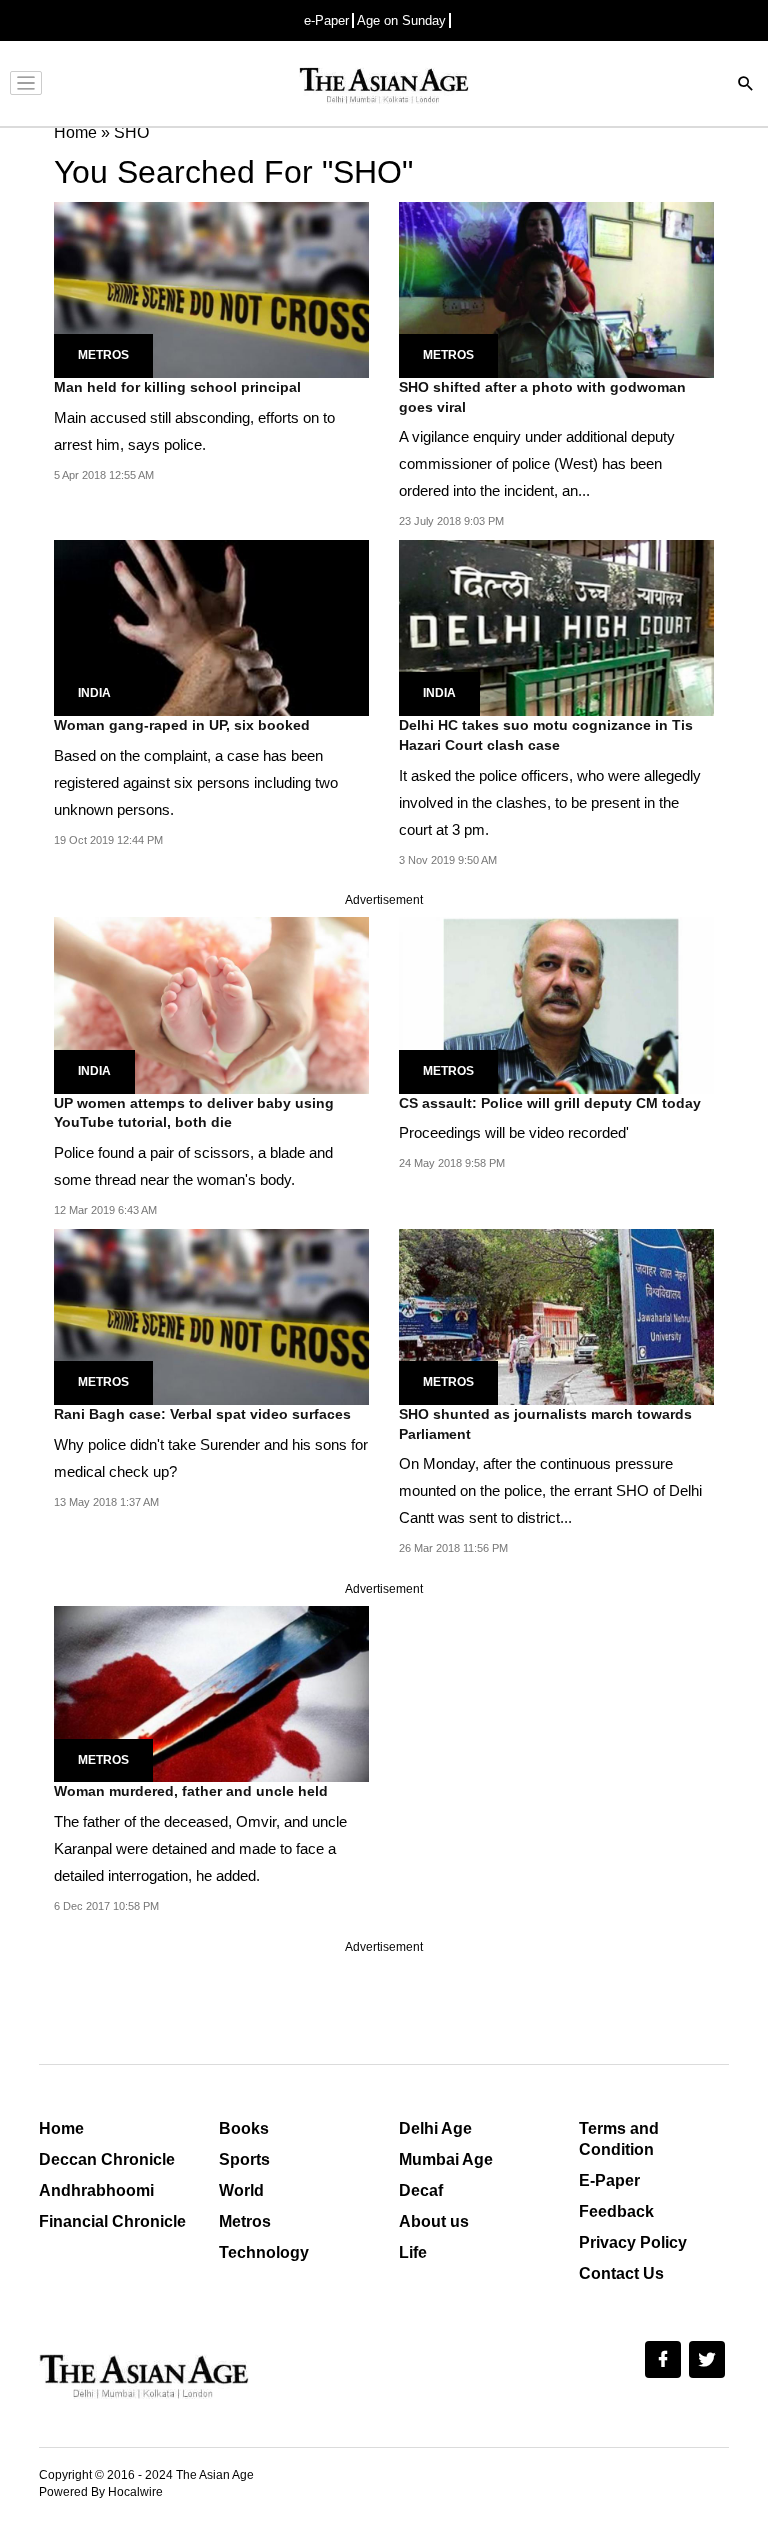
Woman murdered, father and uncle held (191, 1791)
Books (244, 2128)
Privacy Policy (633, 2242)
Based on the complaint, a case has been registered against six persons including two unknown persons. (196, 782)
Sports (244, 2159)
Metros (103, 355)
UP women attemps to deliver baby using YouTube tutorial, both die (194, 1113)
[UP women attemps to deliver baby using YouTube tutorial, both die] (211, 1004)
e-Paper (326, 20)
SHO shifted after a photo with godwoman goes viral (542, 397)
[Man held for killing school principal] (211, 288)
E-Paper (609, 2180)
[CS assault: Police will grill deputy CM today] (556, 1004)
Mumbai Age (446, 2159)
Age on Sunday (401, 20)
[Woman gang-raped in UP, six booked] (211, 626)
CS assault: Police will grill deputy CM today (550, 1103)
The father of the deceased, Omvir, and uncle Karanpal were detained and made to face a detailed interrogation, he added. (200, 1848)
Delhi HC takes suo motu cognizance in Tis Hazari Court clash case (546, 735)
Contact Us (621, 2273)
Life (413, 2252)
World (241, 2190)
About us (434, 2221)
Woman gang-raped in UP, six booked (182, 725)
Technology (264, 2252)
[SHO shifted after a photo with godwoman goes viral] (556, 288)
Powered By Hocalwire (101, 2492)
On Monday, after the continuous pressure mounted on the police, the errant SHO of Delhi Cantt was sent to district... (550, 1490)
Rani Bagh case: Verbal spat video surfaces (202, 1414)
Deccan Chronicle (107, 2159)
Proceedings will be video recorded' (514, 1132)
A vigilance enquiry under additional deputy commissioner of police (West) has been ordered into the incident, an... (537, 463)
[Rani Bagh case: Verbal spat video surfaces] (211, 1315)
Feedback (616, 2211)
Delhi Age (435, 2128)
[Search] (746, 85)
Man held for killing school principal (177, 387)
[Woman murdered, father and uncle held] (211, 1693)
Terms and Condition (619, 2139)
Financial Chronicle (112, 2221)
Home (61, 2128)
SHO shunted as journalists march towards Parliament (545, 1424)
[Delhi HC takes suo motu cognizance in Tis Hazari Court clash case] (556, 626)
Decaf (421, 2190)
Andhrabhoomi (96, 2190)
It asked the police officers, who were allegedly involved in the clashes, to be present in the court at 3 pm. (550, 802)
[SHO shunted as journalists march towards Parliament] (556, 1315)
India (94, 693)
